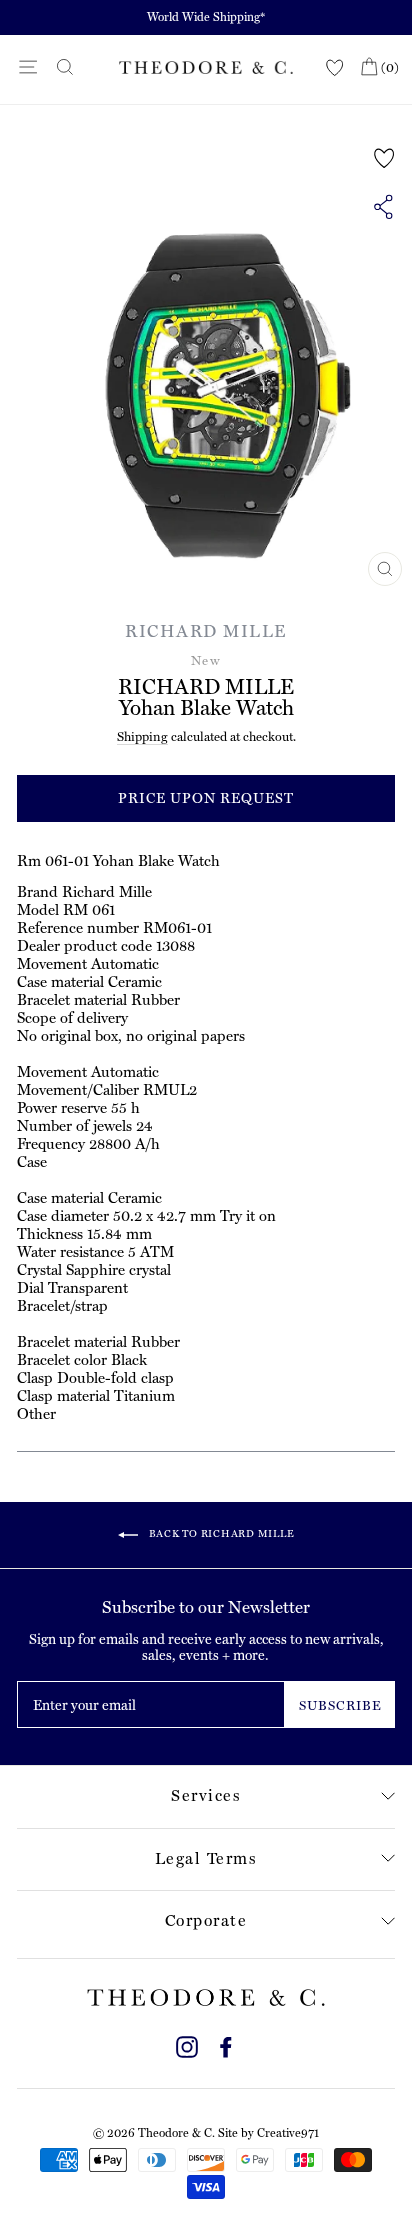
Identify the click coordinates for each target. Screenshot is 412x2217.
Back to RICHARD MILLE (220, 1534)
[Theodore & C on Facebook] (226, 2044)
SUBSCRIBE (340, 1705)
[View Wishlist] (335, 68)
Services (206, 1795)
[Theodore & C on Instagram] (187, 2044)
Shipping (142, 736)
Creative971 (288, 2133)
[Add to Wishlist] (384, 158)
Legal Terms (206, 1858)
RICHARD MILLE (206, 631)
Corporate (206, 1920)
